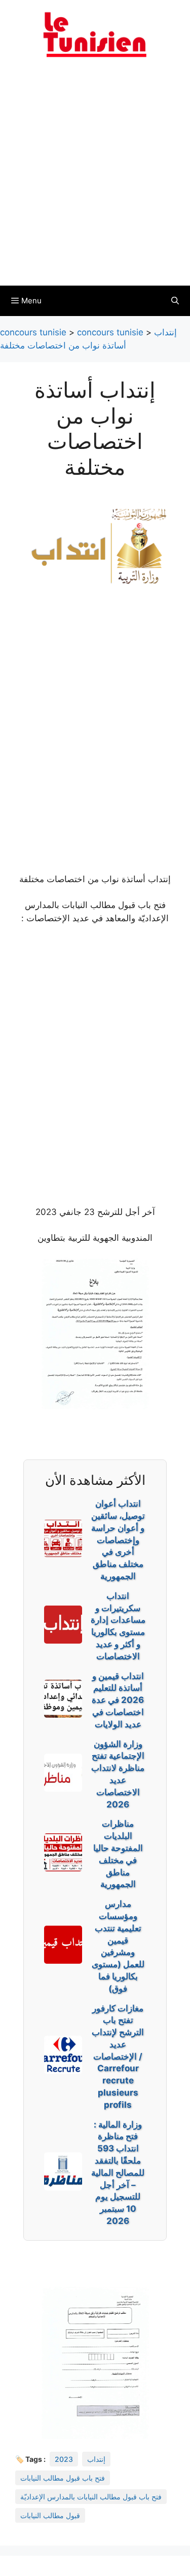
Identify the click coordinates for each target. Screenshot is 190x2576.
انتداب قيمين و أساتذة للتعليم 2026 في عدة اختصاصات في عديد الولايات (118, 1700)
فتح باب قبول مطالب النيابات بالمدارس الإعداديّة (91, 2497)
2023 (64, 2459)
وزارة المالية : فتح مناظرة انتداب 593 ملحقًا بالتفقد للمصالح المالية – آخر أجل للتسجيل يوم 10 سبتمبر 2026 (118, 2173)
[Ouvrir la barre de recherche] (175, 301)
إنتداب (96, 2459)
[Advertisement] (95, 178)
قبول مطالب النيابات (50, 2515)
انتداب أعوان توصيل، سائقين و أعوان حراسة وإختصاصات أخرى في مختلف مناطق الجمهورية (118, 1540)
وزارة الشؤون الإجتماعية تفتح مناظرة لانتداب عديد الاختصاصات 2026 (118, 1774)
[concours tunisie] (95, 34)
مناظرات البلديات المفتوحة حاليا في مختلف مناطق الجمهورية (118, 1854)
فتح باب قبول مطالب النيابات (63, 2478)
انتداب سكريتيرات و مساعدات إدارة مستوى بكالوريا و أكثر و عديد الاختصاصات (118, 1626)
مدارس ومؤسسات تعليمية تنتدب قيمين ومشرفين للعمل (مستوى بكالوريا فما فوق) (118, 1946)
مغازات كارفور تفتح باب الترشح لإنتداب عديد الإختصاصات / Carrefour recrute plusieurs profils (118, 2057)
